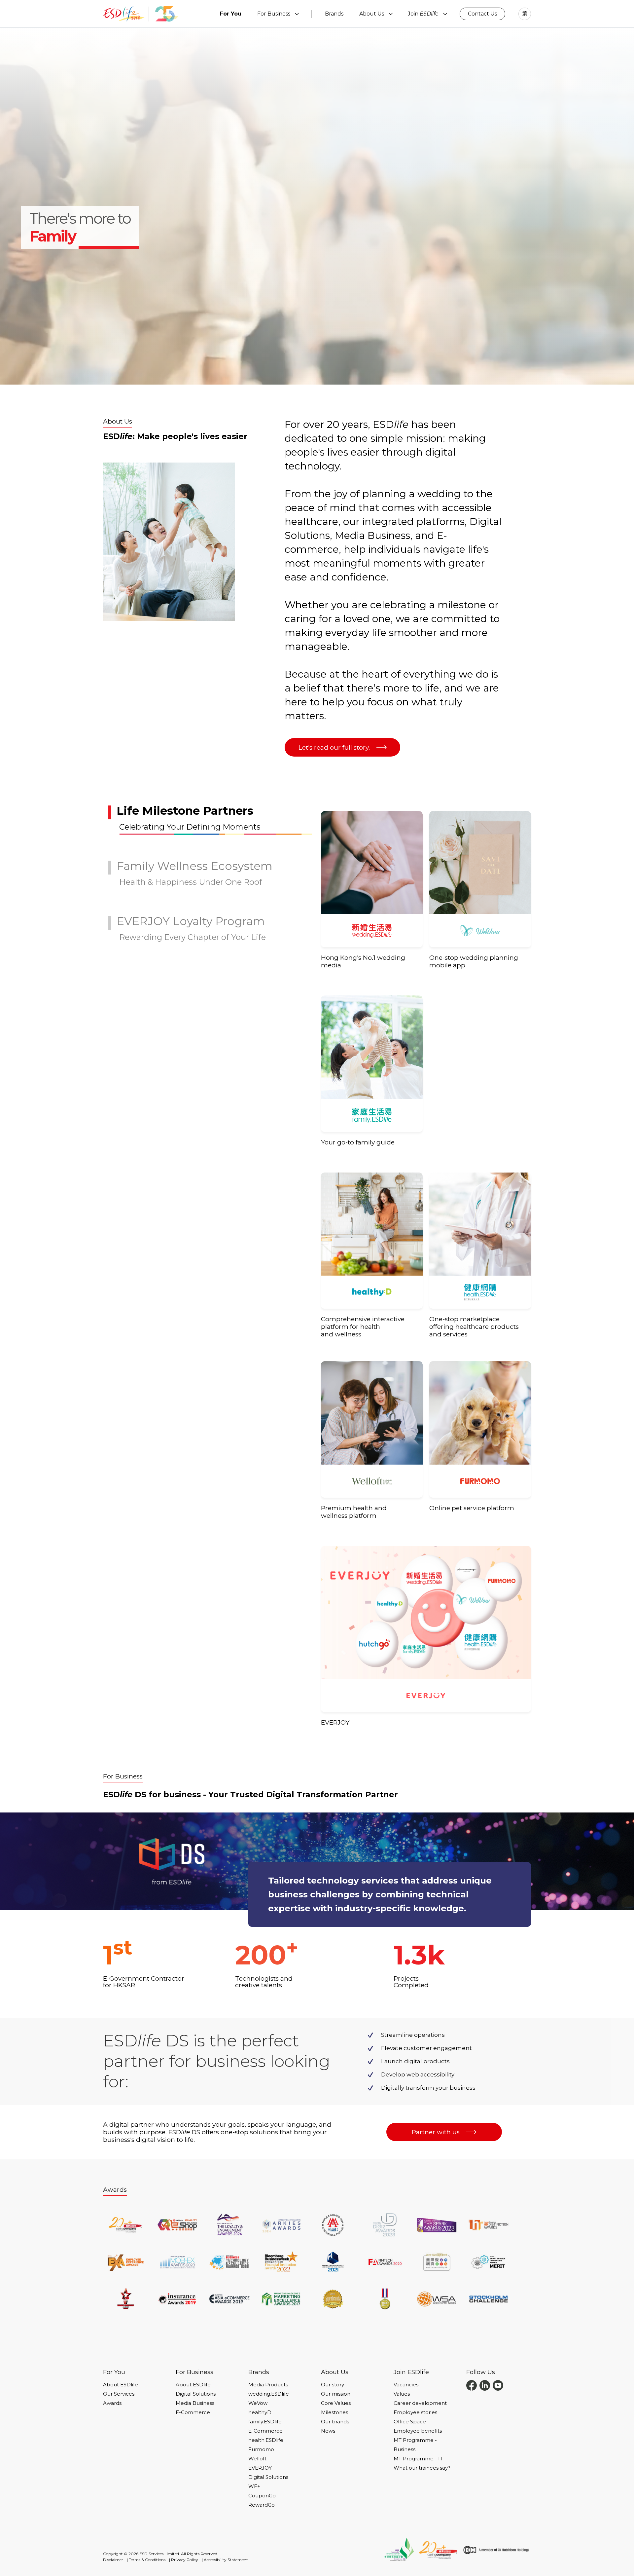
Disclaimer (113, 2560)
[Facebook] (472, 2385)
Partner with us (436, 2132)
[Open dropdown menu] (297, 14)
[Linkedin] (485, 2385)
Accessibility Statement (226, 2560)
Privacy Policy (185, 2560)
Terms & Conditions (147, 2560)
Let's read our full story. (334, 747)
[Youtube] (498, 2385)
